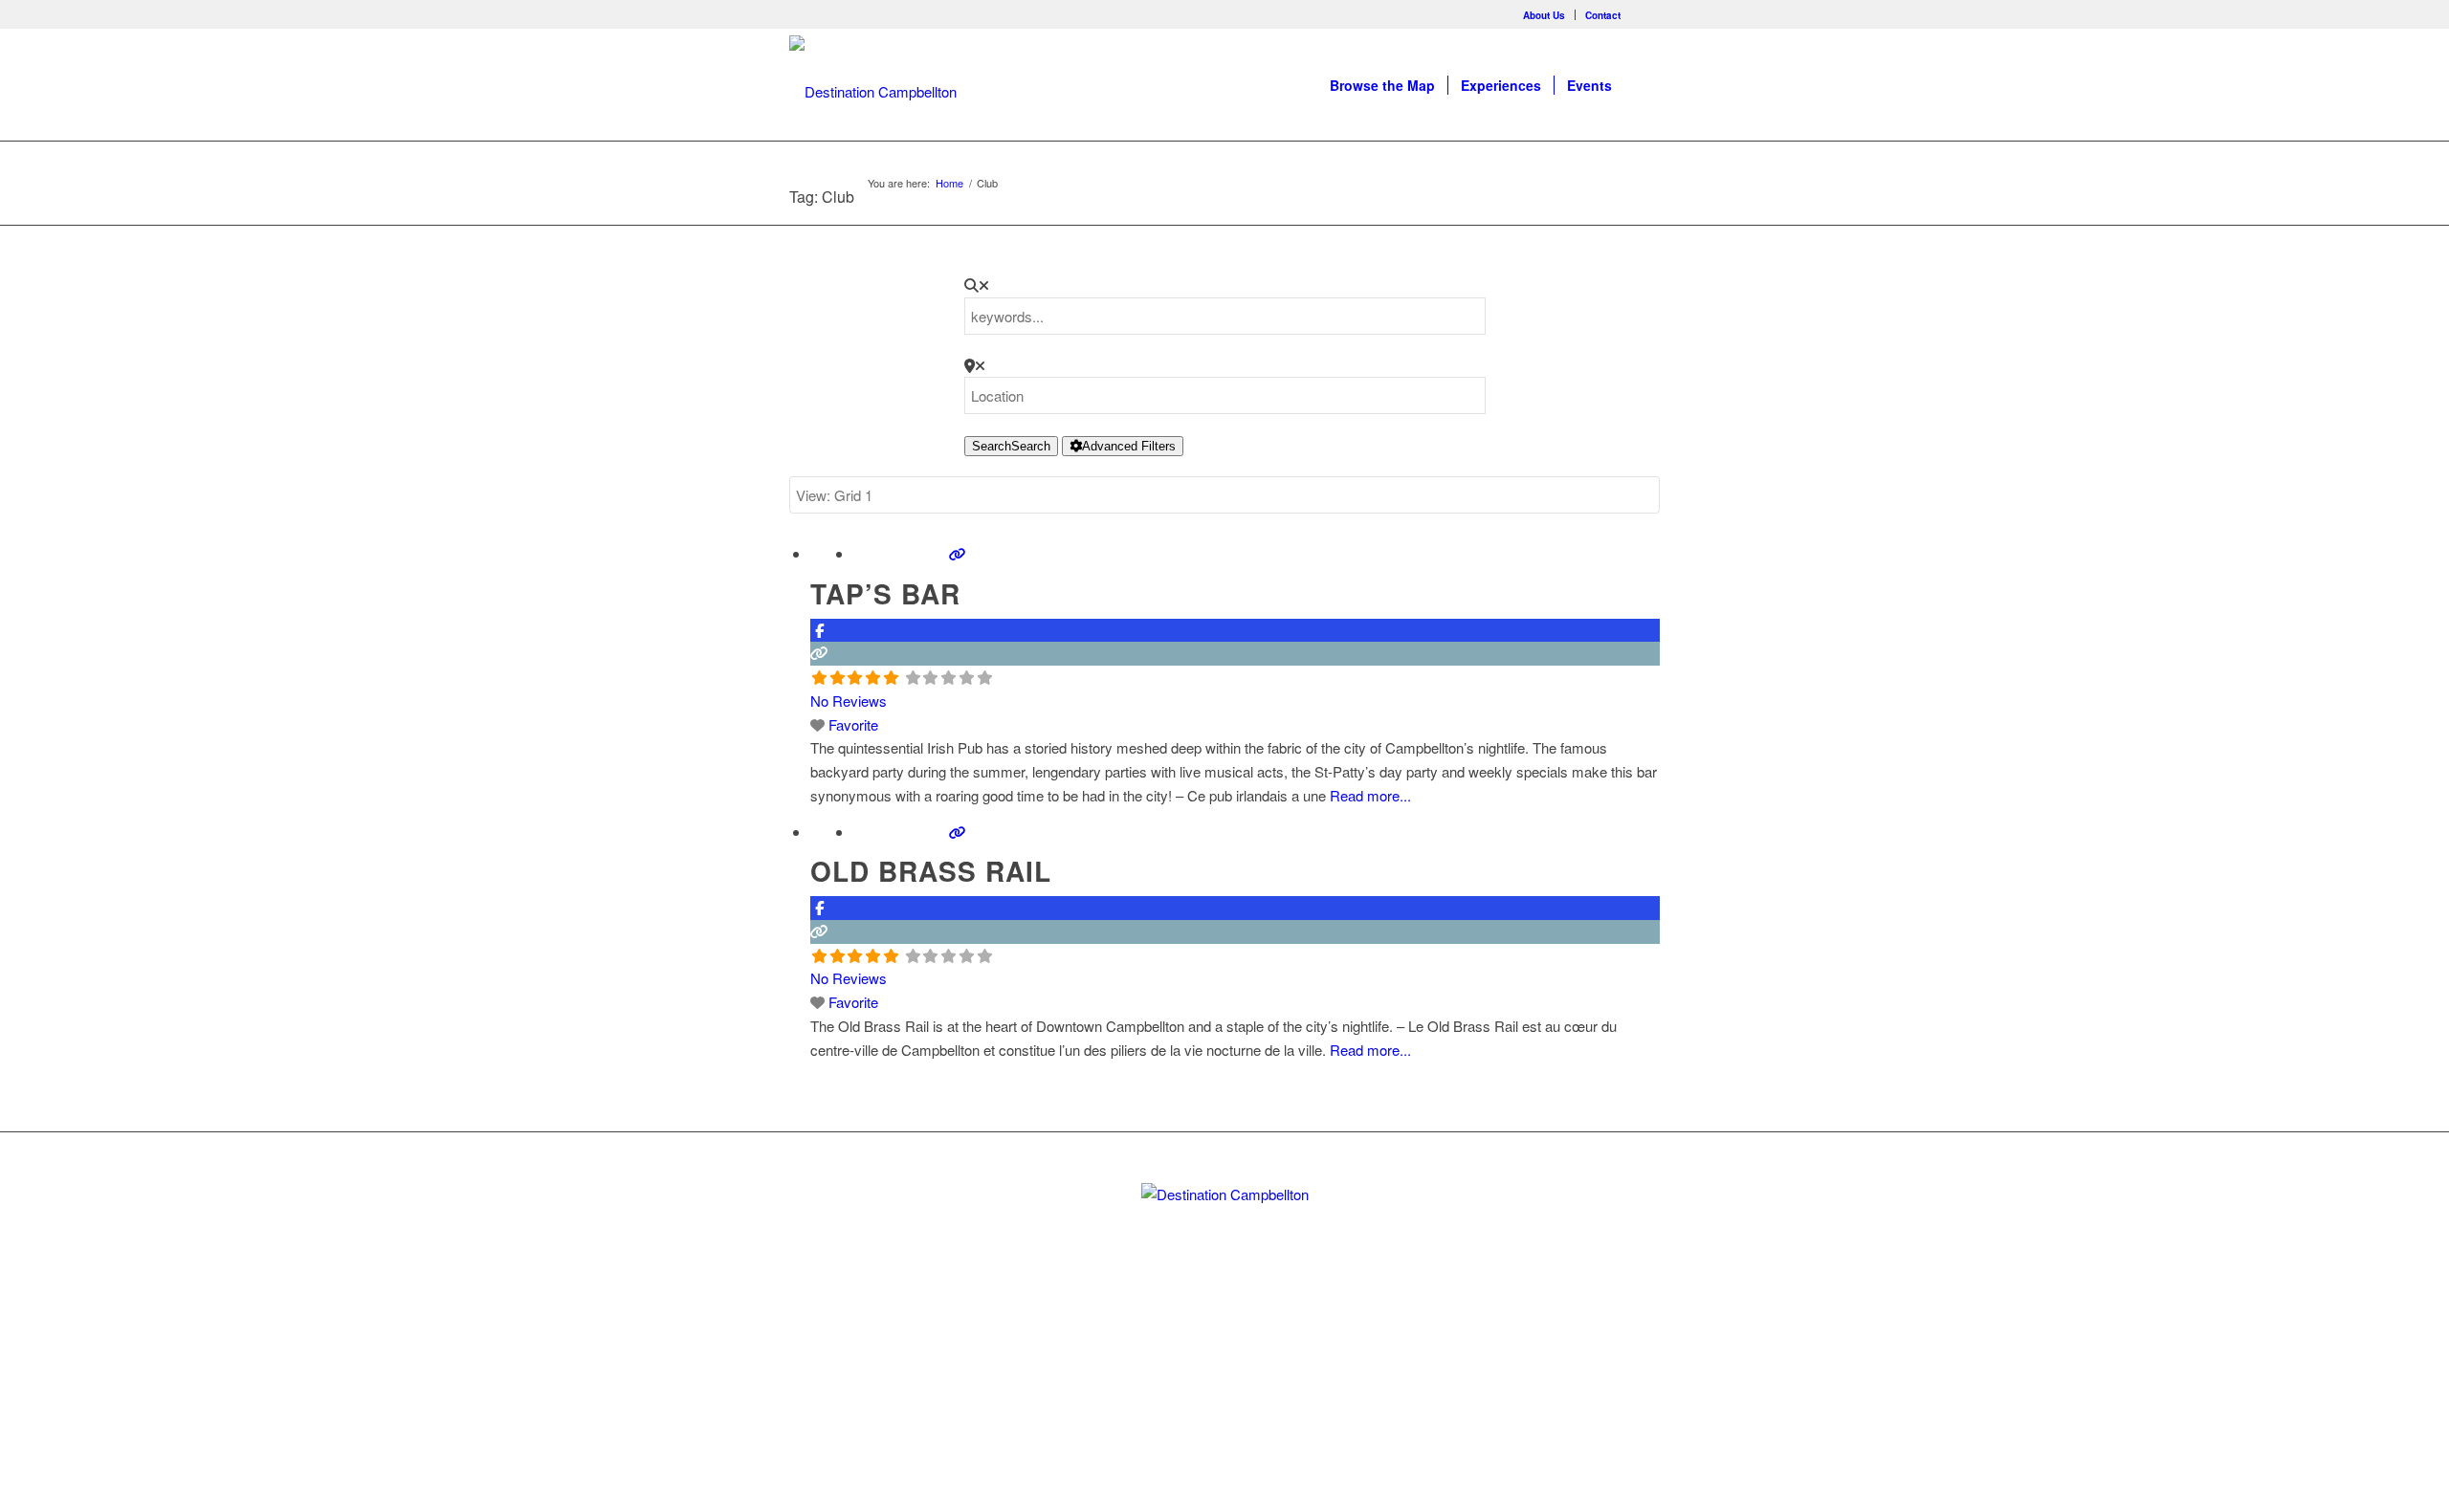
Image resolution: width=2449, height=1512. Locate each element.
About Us (1544, 15)
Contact (1603, 15)
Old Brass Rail (931, 871)
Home (949, 183)
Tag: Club (822, 197)
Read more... (1370, 795)
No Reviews (849, 701)
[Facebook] (1645, 14)
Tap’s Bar (885, 593)
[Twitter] (1192, 1346)
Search (1011, 446)
